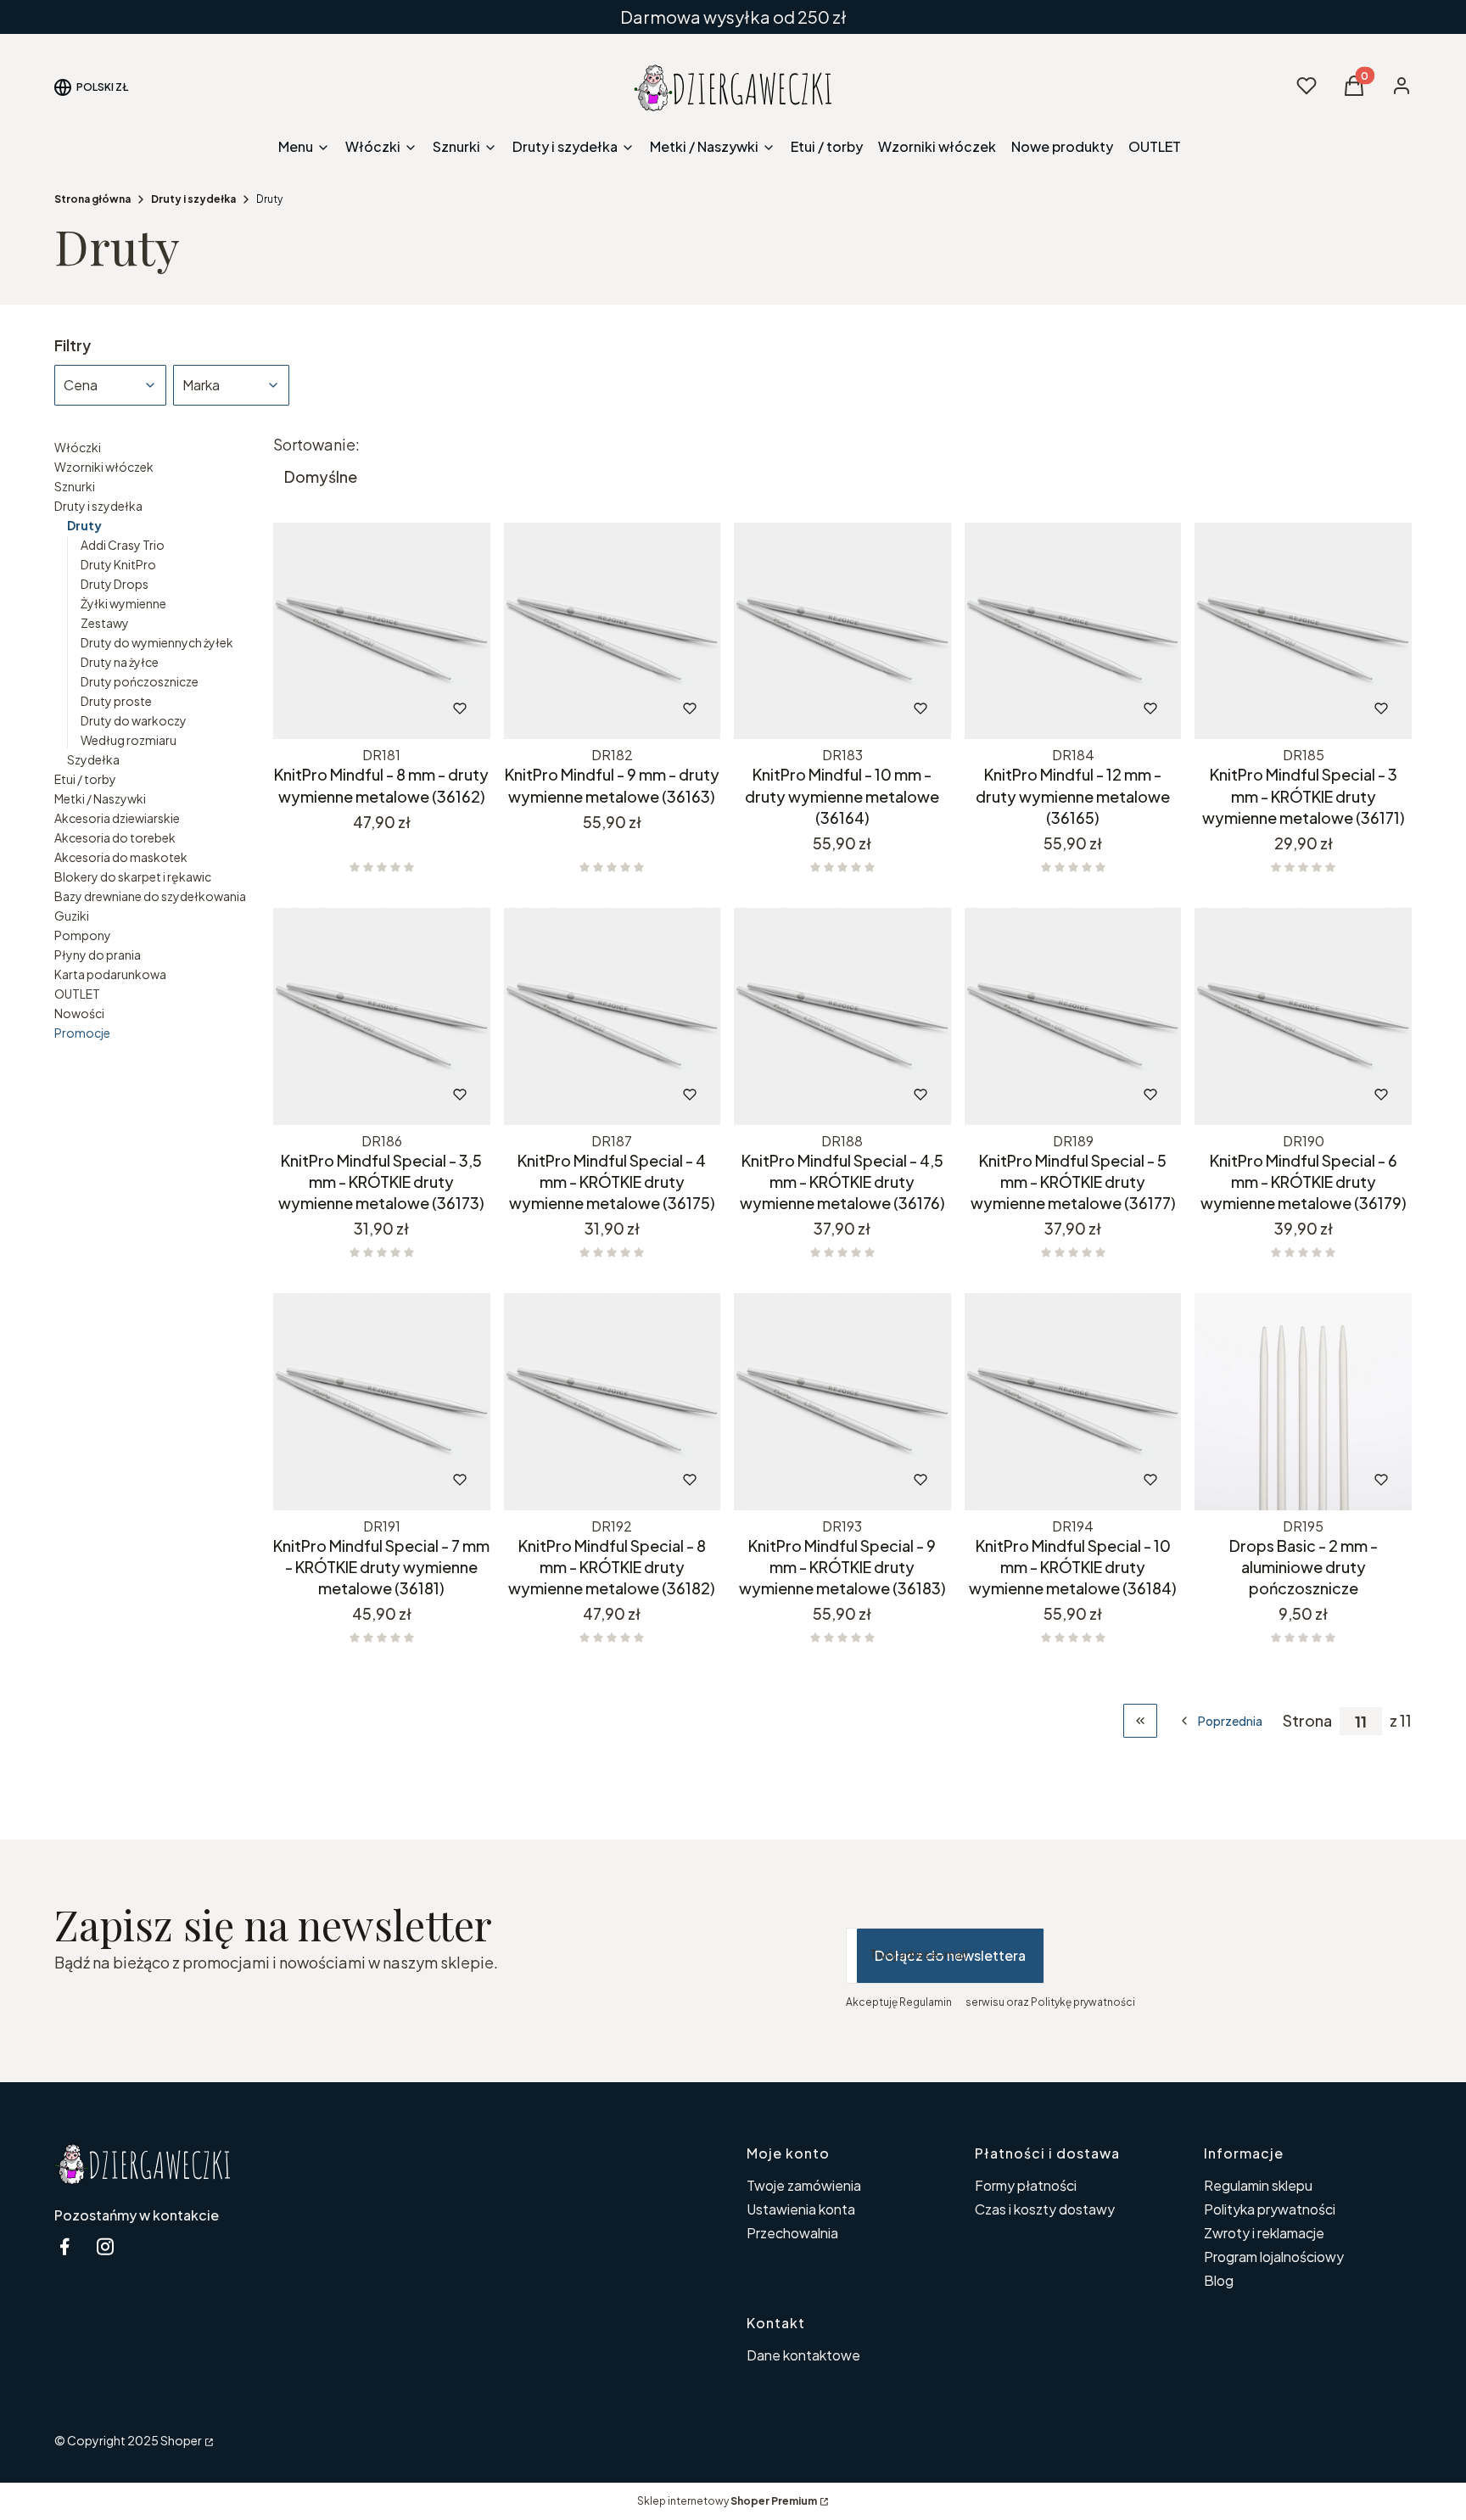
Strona (1307, 1721)
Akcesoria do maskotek (121, 857)
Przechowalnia (792, 2233)
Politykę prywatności (1083, 2002)
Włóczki (78, 447)
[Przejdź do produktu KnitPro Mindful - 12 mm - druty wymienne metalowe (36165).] (1073, 631)
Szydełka (93, 759)
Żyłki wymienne (123, 603)
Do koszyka (347, 708)
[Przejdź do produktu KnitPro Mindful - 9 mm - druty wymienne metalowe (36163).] (613, 631)
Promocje (82, 1033)
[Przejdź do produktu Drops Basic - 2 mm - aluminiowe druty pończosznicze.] (1303, 1402)
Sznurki (75, 486)
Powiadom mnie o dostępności (819, 708)
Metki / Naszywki (100, 798)
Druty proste (116, 701)
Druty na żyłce (120, 662)
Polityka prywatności (1270, 2209)
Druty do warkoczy (134, 720)
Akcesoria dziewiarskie (117, 818)
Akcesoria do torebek (115, 837)
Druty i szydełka (193, 199)
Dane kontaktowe (803, 2355)
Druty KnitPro (118, 564)
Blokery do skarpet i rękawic (133, 876)
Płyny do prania (98, 955)
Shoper (181, 2440)
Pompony (83, 935)
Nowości (79, 1013)
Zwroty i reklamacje (1264, 2233)
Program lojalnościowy (1274, 2257)
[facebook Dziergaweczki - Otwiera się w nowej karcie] (64, 2246)
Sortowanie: (316, 445)
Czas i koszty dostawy (1045, 2209)
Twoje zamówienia (804, 2185)
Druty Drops (115, 584)
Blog (1219, 2280)
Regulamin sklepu (1258, 2185)
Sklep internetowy (727, 2501)
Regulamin (926, 2002)
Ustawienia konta (801, 2209)
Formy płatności (1026, 2185)
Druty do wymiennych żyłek (157, 642)
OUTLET (77, 994)
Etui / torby (85, 779)
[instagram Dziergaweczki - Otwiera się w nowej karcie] (105, 2246)
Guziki (72, 916)
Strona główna (92, 199)
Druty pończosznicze (140, 681)
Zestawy (105, 623)
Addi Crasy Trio (123, 545)
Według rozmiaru (129, 740)
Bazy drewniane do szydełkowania (150, 896)
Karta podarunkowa (110, 974)
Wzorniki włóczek (104, 467)
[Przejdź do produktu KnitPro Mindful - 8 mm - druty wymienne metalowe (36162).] (382, 631)
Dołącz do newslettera (950, 1955)
